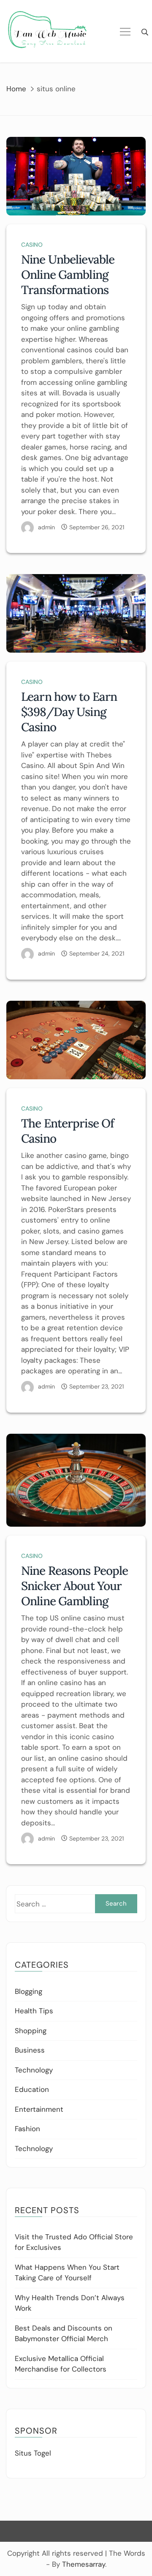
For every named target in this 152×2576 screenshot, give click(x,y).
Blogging (28, 1991)
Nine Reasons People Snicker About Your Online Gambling (75, 1586)
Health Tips (34, 2011)
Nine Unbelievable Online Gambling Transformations (68, 275)
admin (46, 527)
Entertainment (39, 2109)
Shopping (31, 2031)
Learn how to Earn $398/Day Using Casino (69, 712)
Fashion (27, 2129)
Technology (34, 2070)
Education (32, 2089)
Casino (32, 245)
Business (30, 2050)
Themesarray (84, 2564)
